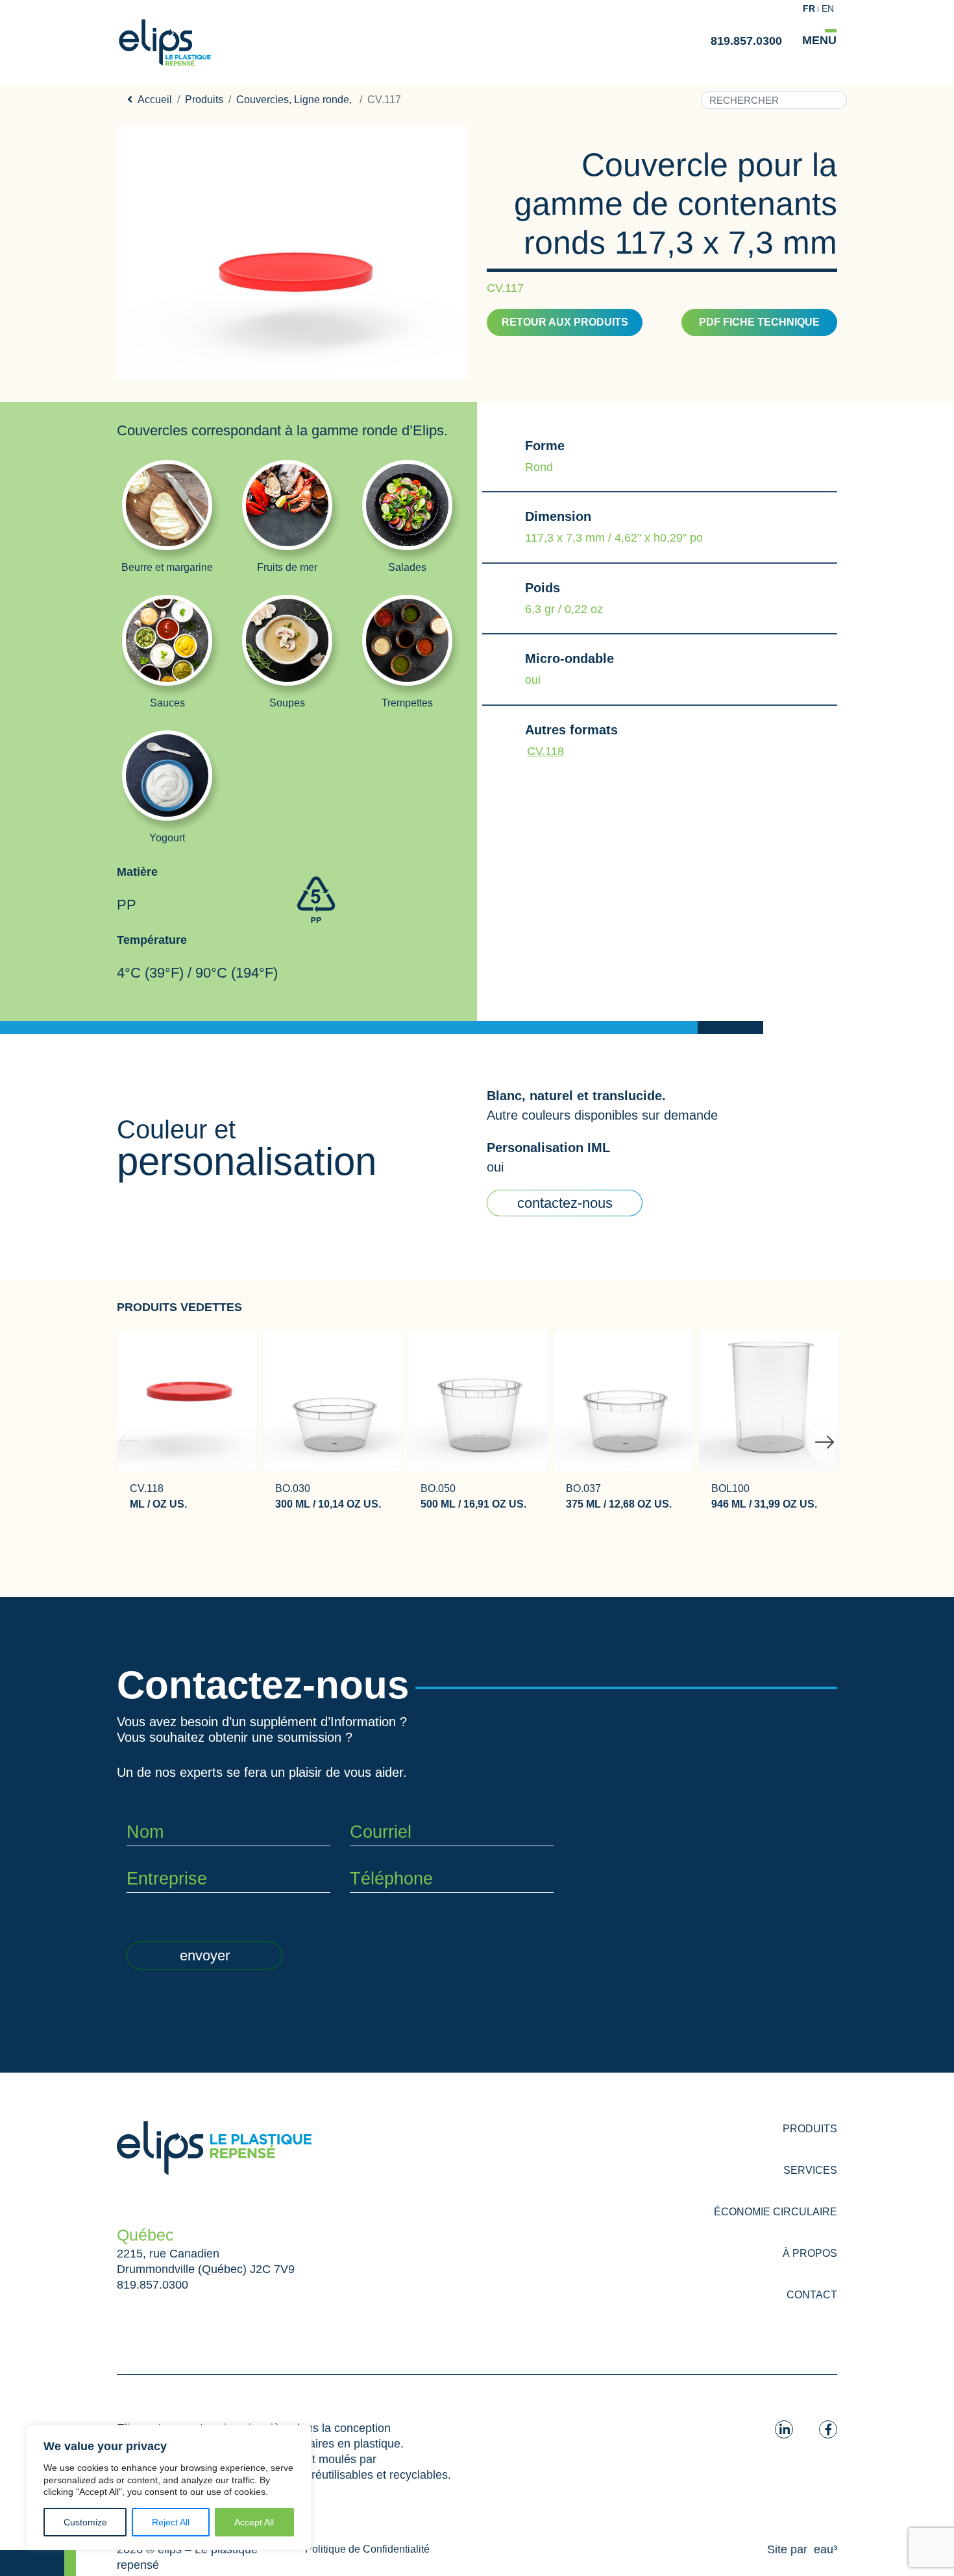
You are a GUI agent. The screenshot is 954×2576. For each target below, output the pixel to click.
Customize (85, 2522)
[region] (169, 2487)
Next (813, 1425)
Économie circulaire (776, 2212)
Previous (125, 1425)
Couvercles (263, 100)
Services (810, 2170)
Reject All (171, 2522)
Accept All (254, 2522)
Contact (812, 2295)
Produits (204, 100)
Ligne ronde (322, 100)
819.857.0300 (746, 41)
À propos (810, 2253)
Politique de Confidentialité (367, 2549)
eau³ (826, 2549)
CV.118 (545, 751)
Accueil (155, 100)
